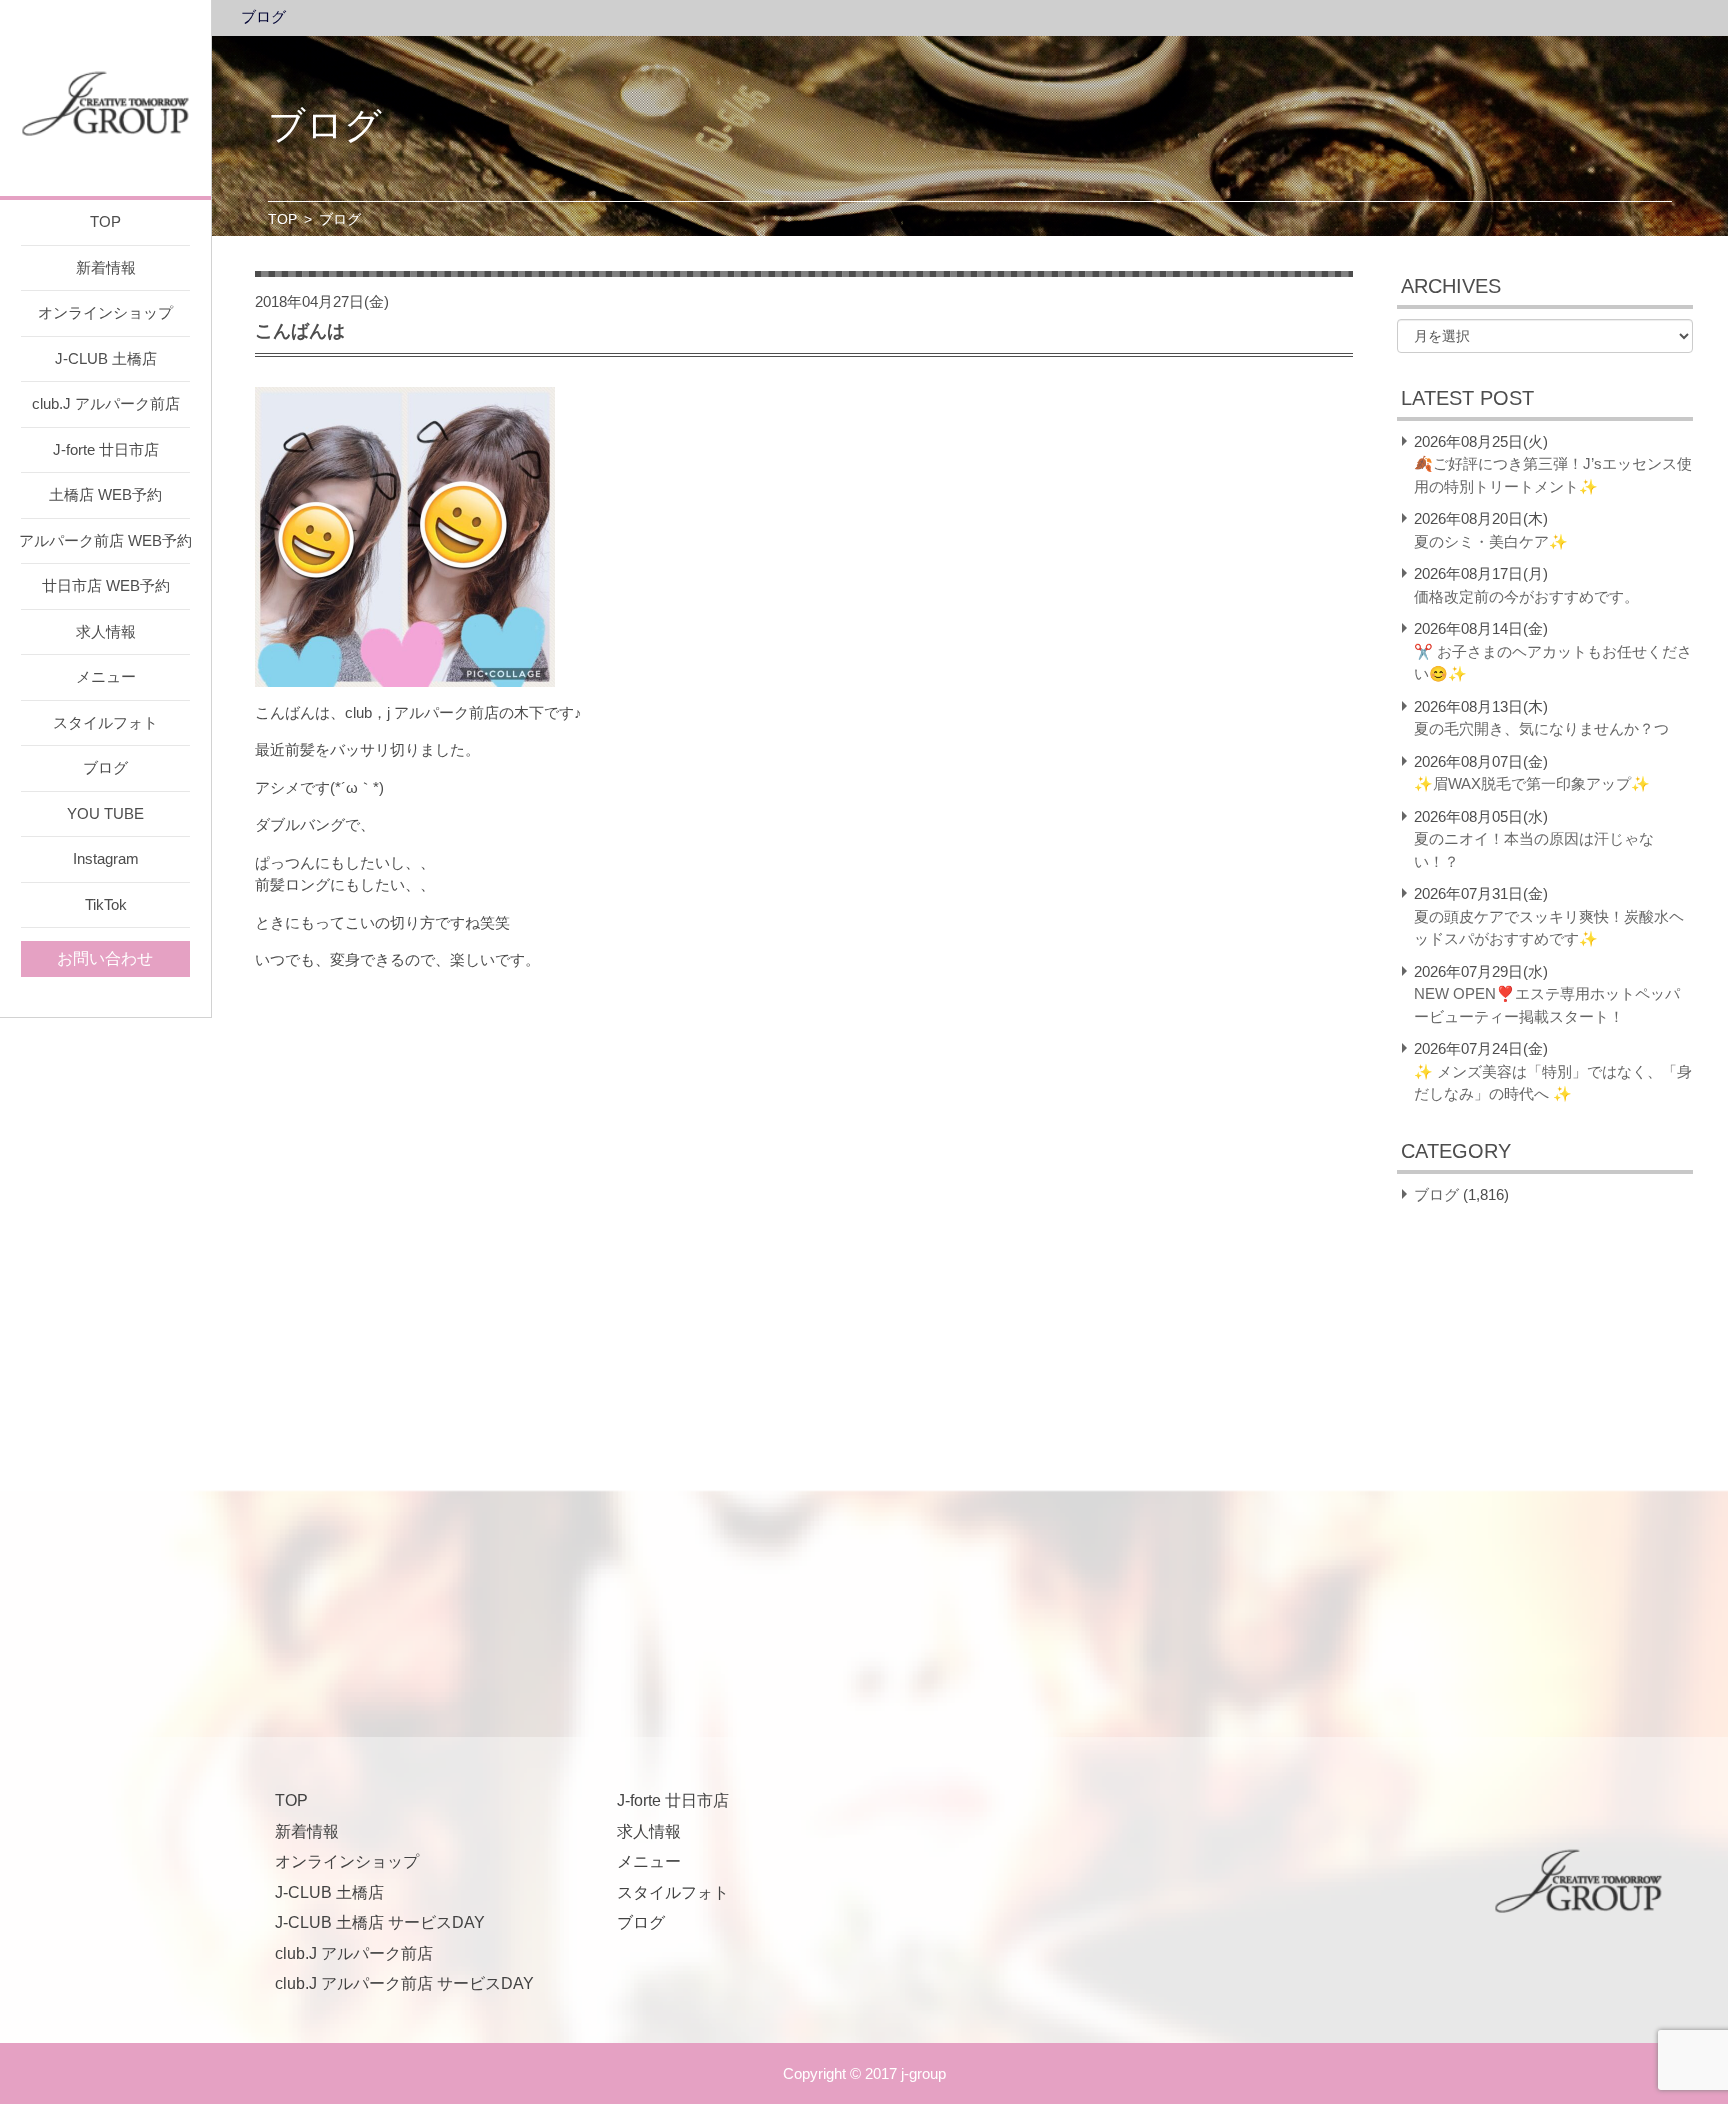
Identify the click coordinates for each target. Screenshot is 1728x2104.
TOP (105, 221)
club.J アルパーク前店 (106, 403)
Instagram (106, 858)
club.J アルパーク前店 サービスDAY (404, 1983)
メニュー (106, 676)
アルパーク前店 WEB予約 (105, 540)
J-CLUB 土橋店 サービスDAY (380, 1922)
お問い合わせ (105, 958)
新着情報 (106, 267)
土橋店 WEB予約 (105, 494)
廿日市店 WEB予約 (106, 585)
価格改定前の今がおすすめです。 (1526, 596)
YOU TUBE (105, 813)
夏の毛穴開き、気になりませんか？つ (1541, 728)
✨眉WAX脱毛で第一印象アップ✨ (1532, 783)
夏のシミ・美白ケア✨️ (1491, 541)
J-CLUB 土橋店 (106, 358)
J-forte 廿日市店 (106, 449)
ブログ (105, 767)
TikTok (106, 904)
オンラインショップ (105, 312)
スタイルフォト (105, 722)
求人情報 (106, 631)
